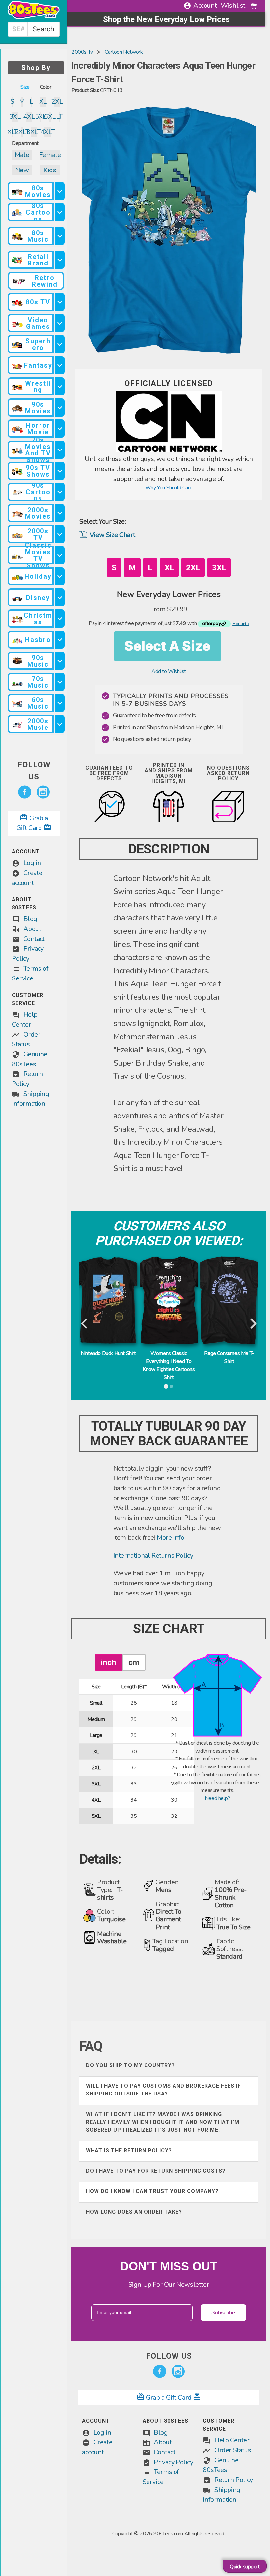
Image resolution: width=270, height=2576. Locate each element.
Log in (32, 863)
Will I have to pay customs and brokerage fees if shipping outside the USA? (163, 2090)
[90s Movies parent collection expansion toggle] (60, 407)
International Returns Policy (153, 1555)
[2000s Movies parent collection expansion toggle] (60, 513)
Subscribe (223, 2313)
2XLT (22, 132)
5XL (40, 117)
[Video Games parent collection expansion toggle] (60, 323)
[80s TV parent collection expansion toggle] (60, 302)
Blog (30, 919)
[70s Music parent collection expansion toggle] (60, 682)
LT (59, 117)
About (32, 929)
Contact (34, 939)
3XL (15, 117)
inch (108, 1662)
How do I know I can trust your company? (152, 2191)
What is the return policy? (129, 2150)
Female (50, 155)
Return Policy (234, 2480)
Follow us (34, 771)
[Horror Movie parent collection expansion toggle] (60, 429)
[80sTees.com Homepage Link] (34, 18)
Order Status (233, 2450)
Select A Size (167, 646)
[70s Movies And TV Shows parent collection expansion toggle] (60, 450)
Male (22, 155)
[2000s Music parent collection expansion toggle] (60, 724)
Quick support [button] (245, 2567)
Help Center (232, 2440)
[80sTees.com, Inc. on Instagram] (43, 792)
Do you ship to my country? (130, 2065)
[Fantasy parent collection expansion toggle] (60, 365)
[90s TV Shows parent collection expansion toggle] (60, 471)
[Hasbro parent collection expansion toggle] (60, 640)
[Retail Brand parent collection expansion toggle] (60, 260)
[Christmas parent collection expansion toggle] (60, 619)
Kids (50, 170)
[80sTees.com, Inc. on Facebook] (25, 792)
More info (170, 1538)
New (22, 170)
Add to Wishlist (169, 671)
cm (134, 1662)
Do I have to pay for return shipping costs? (156, 2171)
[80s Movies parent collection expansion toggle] (60, 191)
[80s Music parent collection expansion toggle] (60, 236)
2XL (57, 101)
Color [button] (46, 87)
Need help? (217, 1798)
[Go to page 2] (172, 1386)
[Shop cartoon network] (169, 450)
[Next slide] (253, 1324)
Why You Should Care (169, 488)
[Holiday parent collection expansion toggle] (60, 576)
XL (43, 101)
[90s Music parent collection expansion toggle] (60, 661)
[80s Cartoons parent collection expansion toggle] (60, 212)
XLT (13, 132)
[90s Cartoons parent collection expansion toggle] (60, 492)
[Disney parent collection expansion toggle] (60, 597)
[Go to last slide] (85, 1324)
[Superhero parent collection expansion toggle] (60, 344)
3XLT (34, 132)
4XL (29, 117)
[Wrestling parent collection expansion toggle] (60, 386)
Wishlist (233, 5)
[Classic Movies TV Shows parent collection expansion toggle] (60, 555)
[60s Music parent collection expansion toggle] (60, 703)
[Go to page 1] (166, 1386)
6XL (50, 117)
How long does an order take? (134, 2212)
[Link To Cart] (253, 6)
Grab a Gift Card (169, 2397)
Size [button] (25, 87)
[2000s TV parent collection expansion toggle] (60, 534)
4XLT (48, 132)
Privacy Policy (173, 2462)
